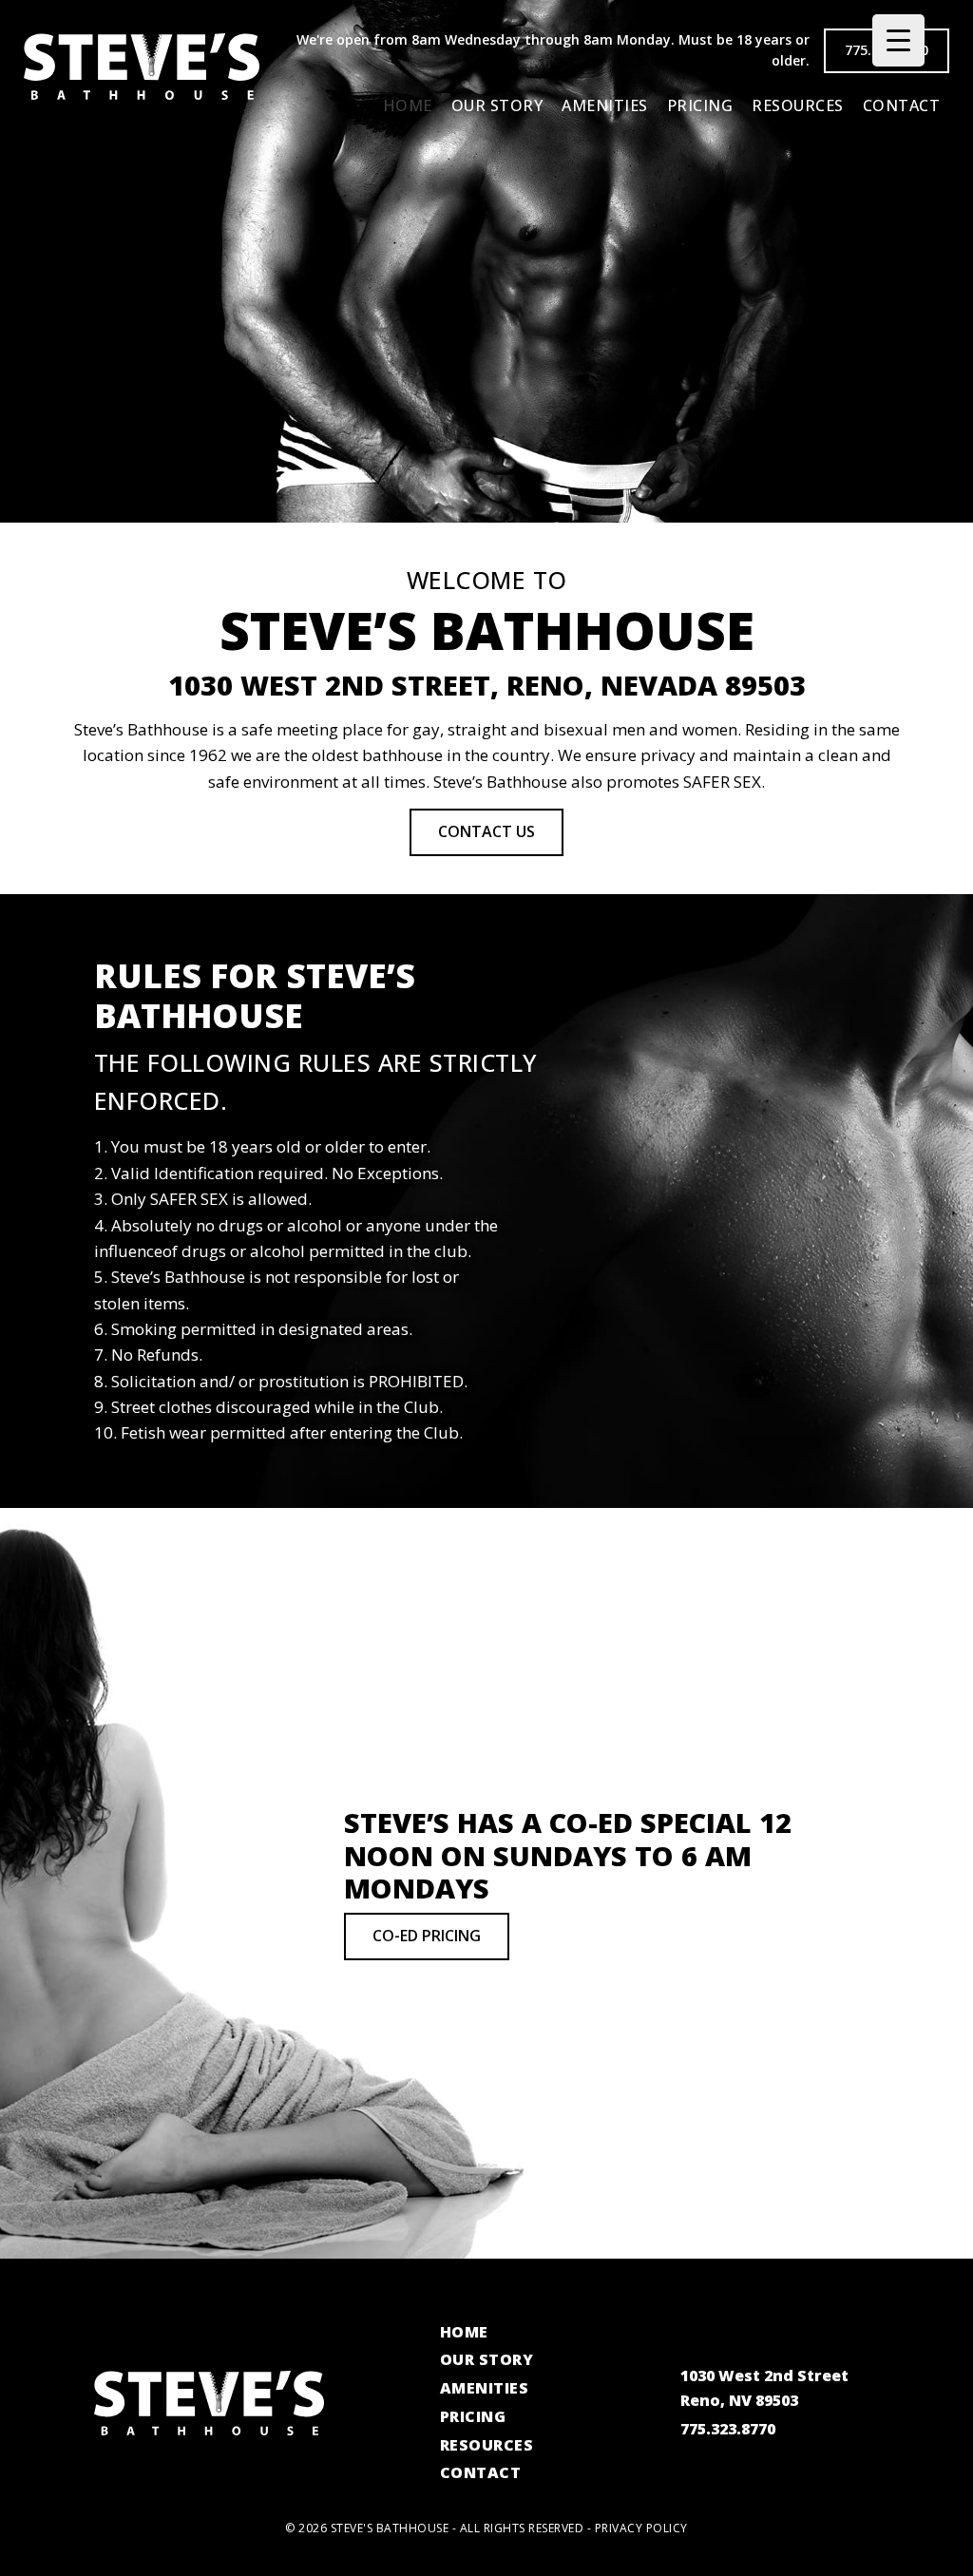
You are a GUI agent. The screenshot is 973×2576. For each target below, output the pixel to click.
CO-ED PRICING (427, 1936)
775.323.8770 (728, 2429)
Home (408, 105)
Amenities (605, 105)
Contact (902, 105)
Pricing (700, 105)
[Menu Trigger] (898, 40)
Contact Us (486, 831)
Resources (798, 105)
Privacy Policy (641, 2528)
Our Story (497, 105)
